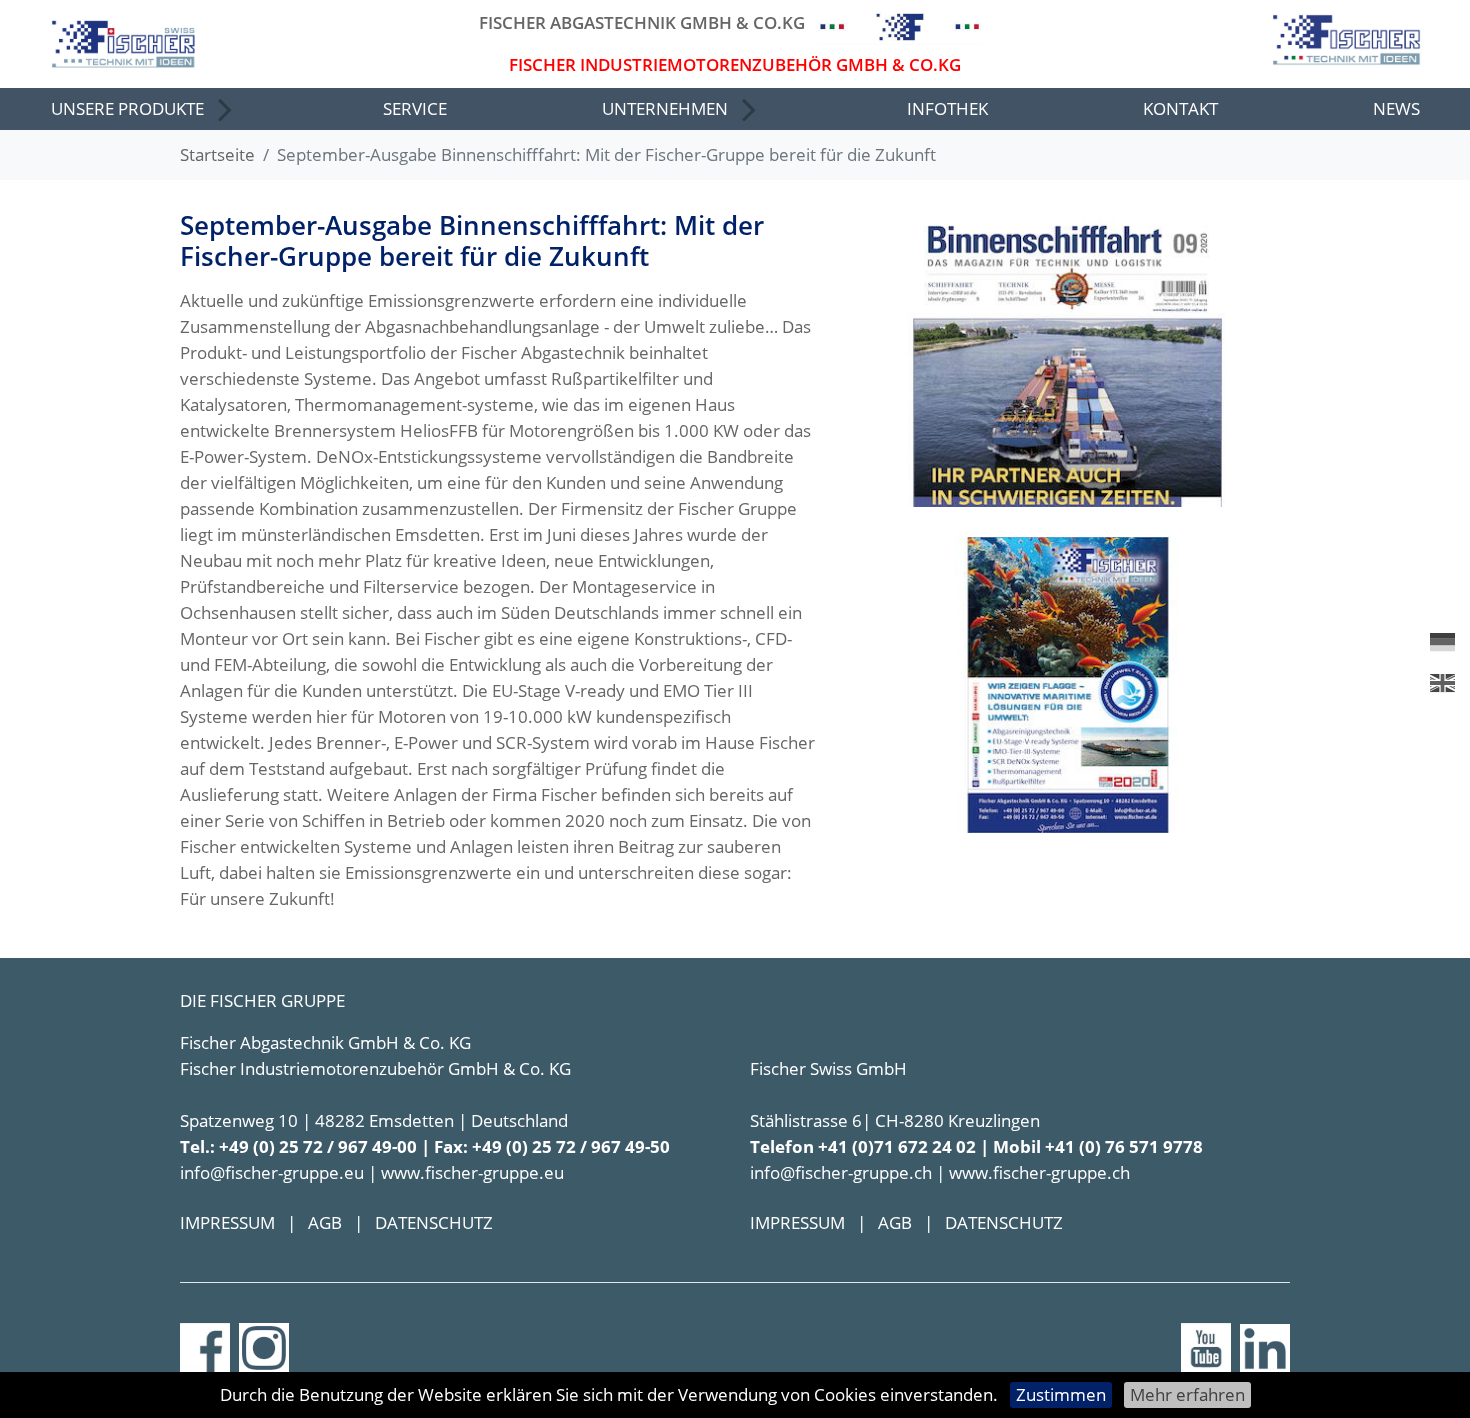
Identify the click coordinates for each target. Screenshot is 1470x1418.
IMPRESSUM (227, 1222)
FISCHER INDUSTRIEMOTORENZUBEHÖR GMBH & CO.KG (735, 64)
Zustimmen (1061, 1394)
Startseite (217, 154)
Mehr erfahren (1187, 1394)
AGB (325, 1222)
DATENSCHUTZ (434, 1222)
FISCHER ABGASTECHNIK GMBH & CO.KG (642, 22)
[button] (139, 109)
